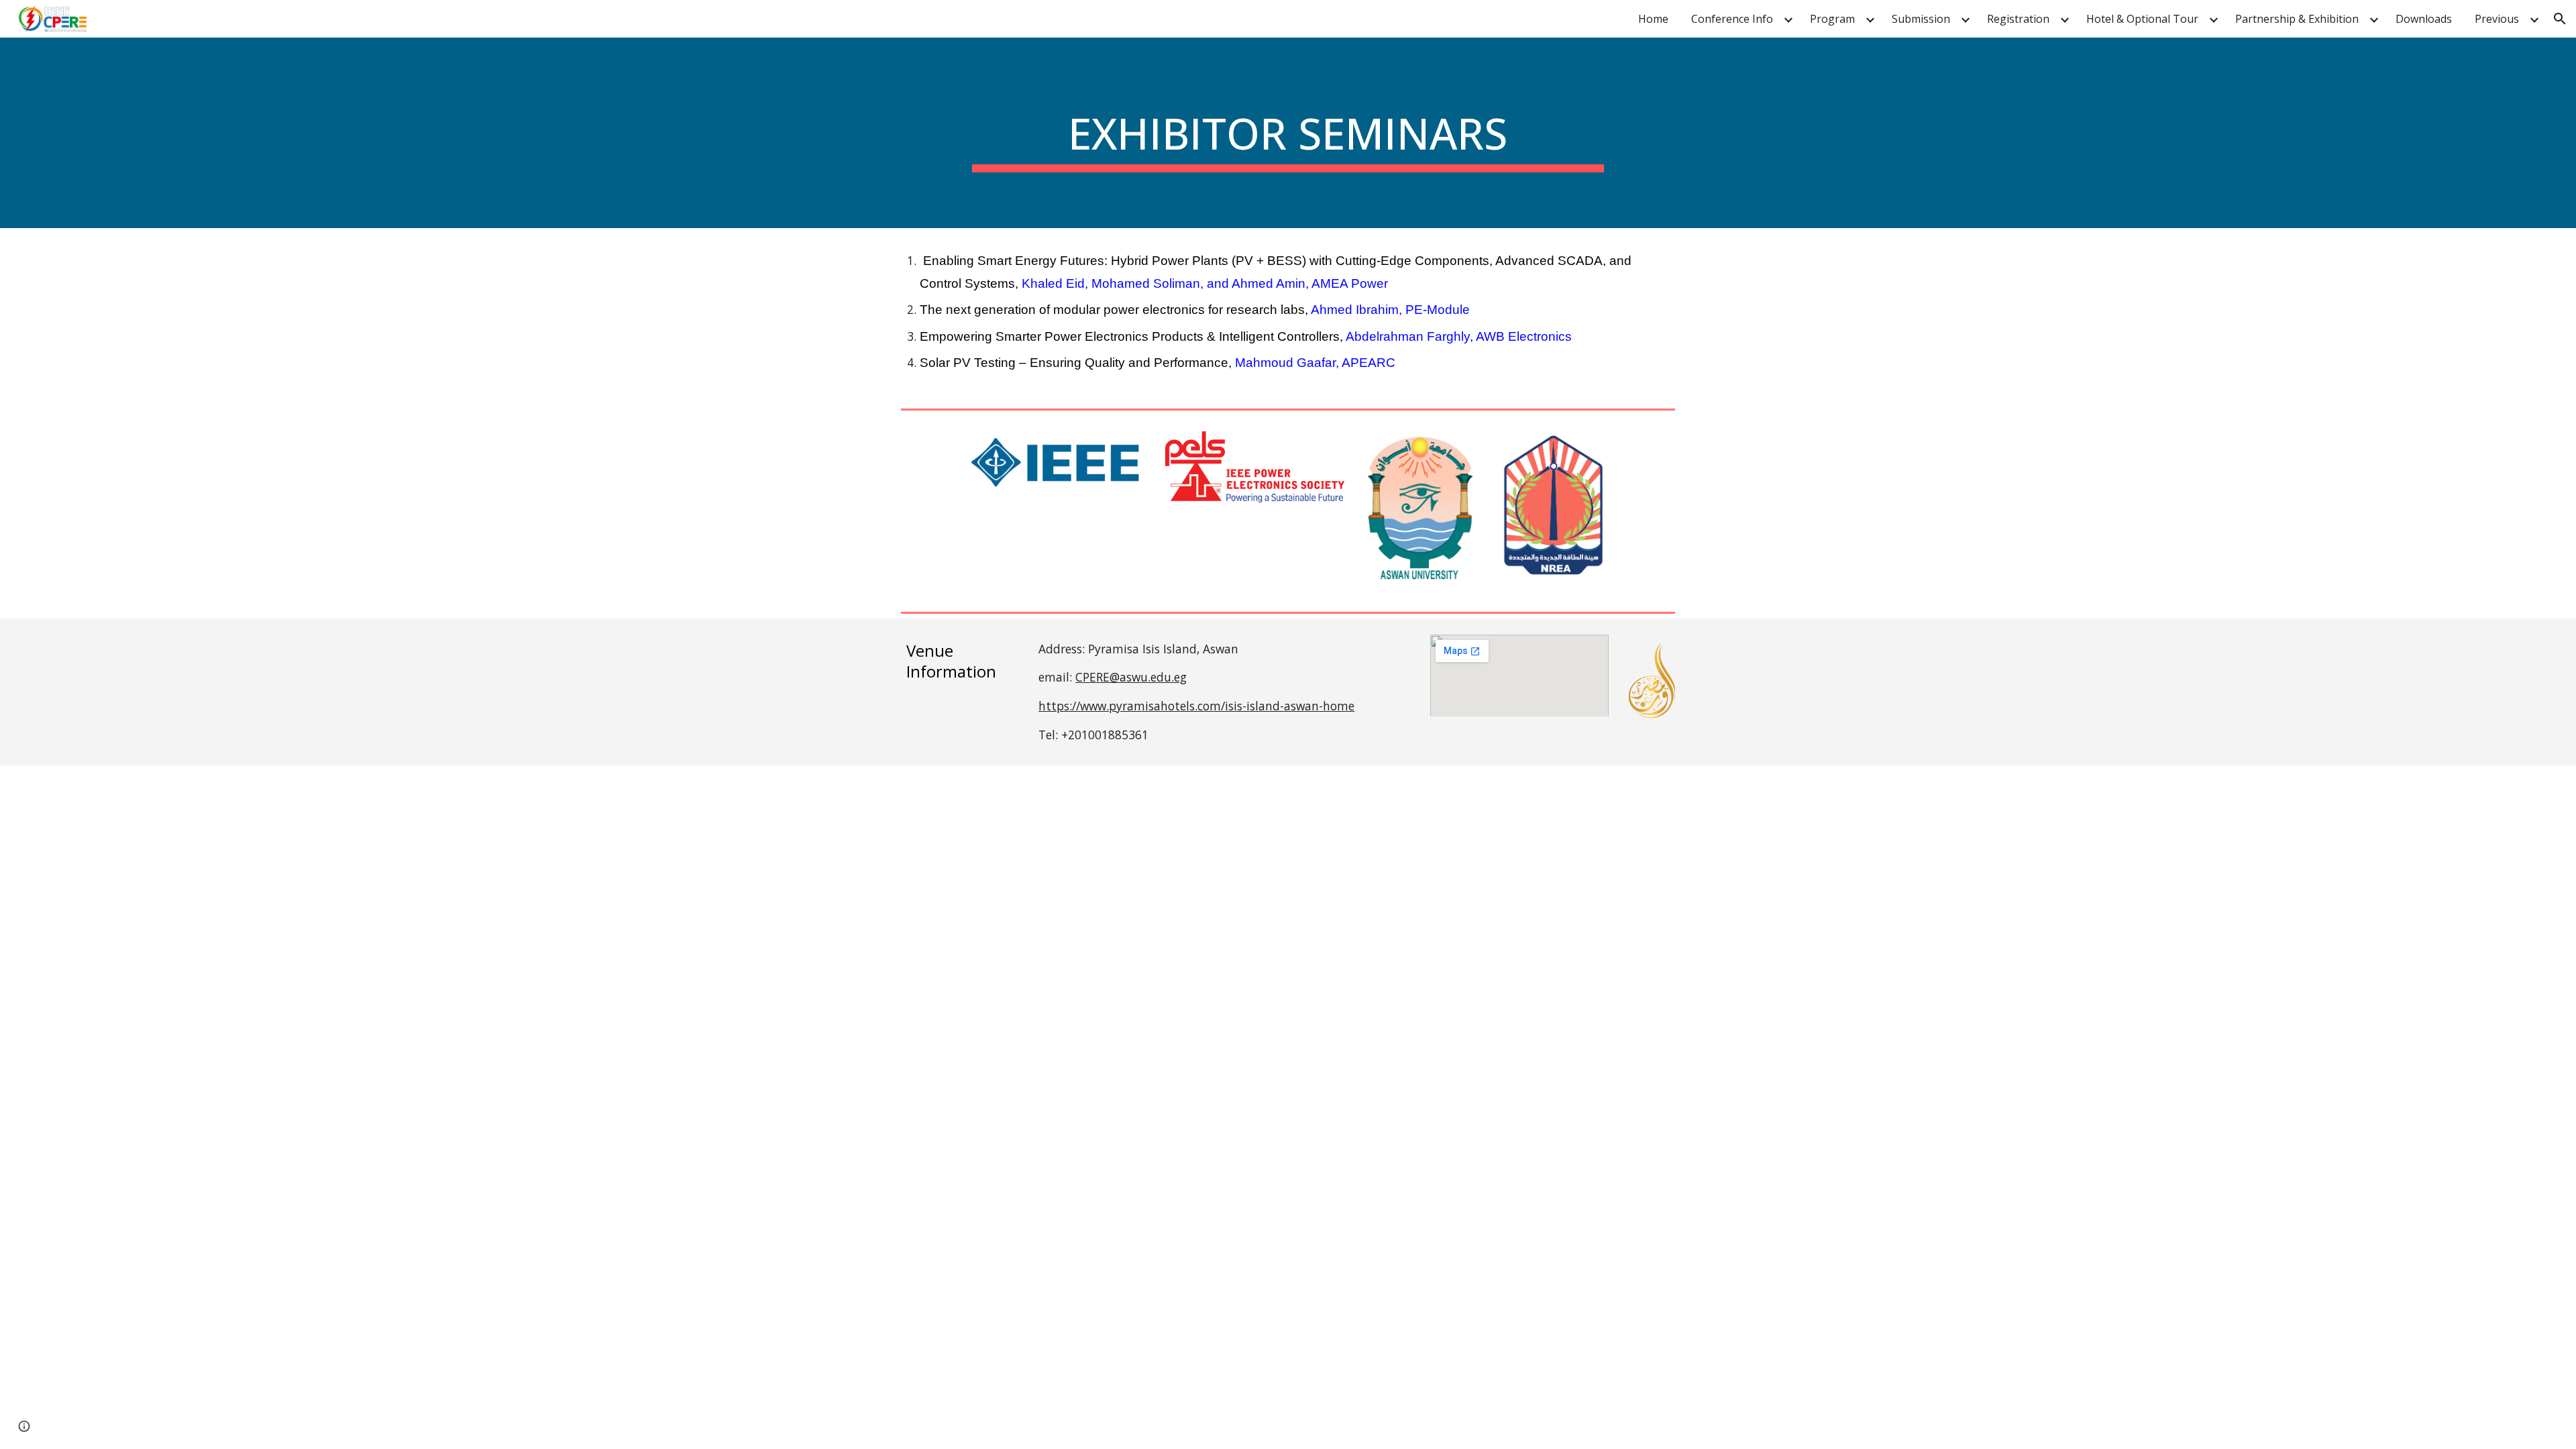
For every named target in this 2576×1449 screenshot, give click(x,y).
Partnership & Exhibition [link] (2297, 19)
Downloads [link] (2424, 19)
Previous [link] (2497, 19)
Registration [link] (2018, 19)
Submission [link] (1921, 19)
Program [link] (1832, 19)
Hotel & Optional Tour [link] (2142, 19)
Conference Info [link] (1732, 19)
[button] (2560, 19)
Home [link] (1653, 19)
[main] (1288, 133)
